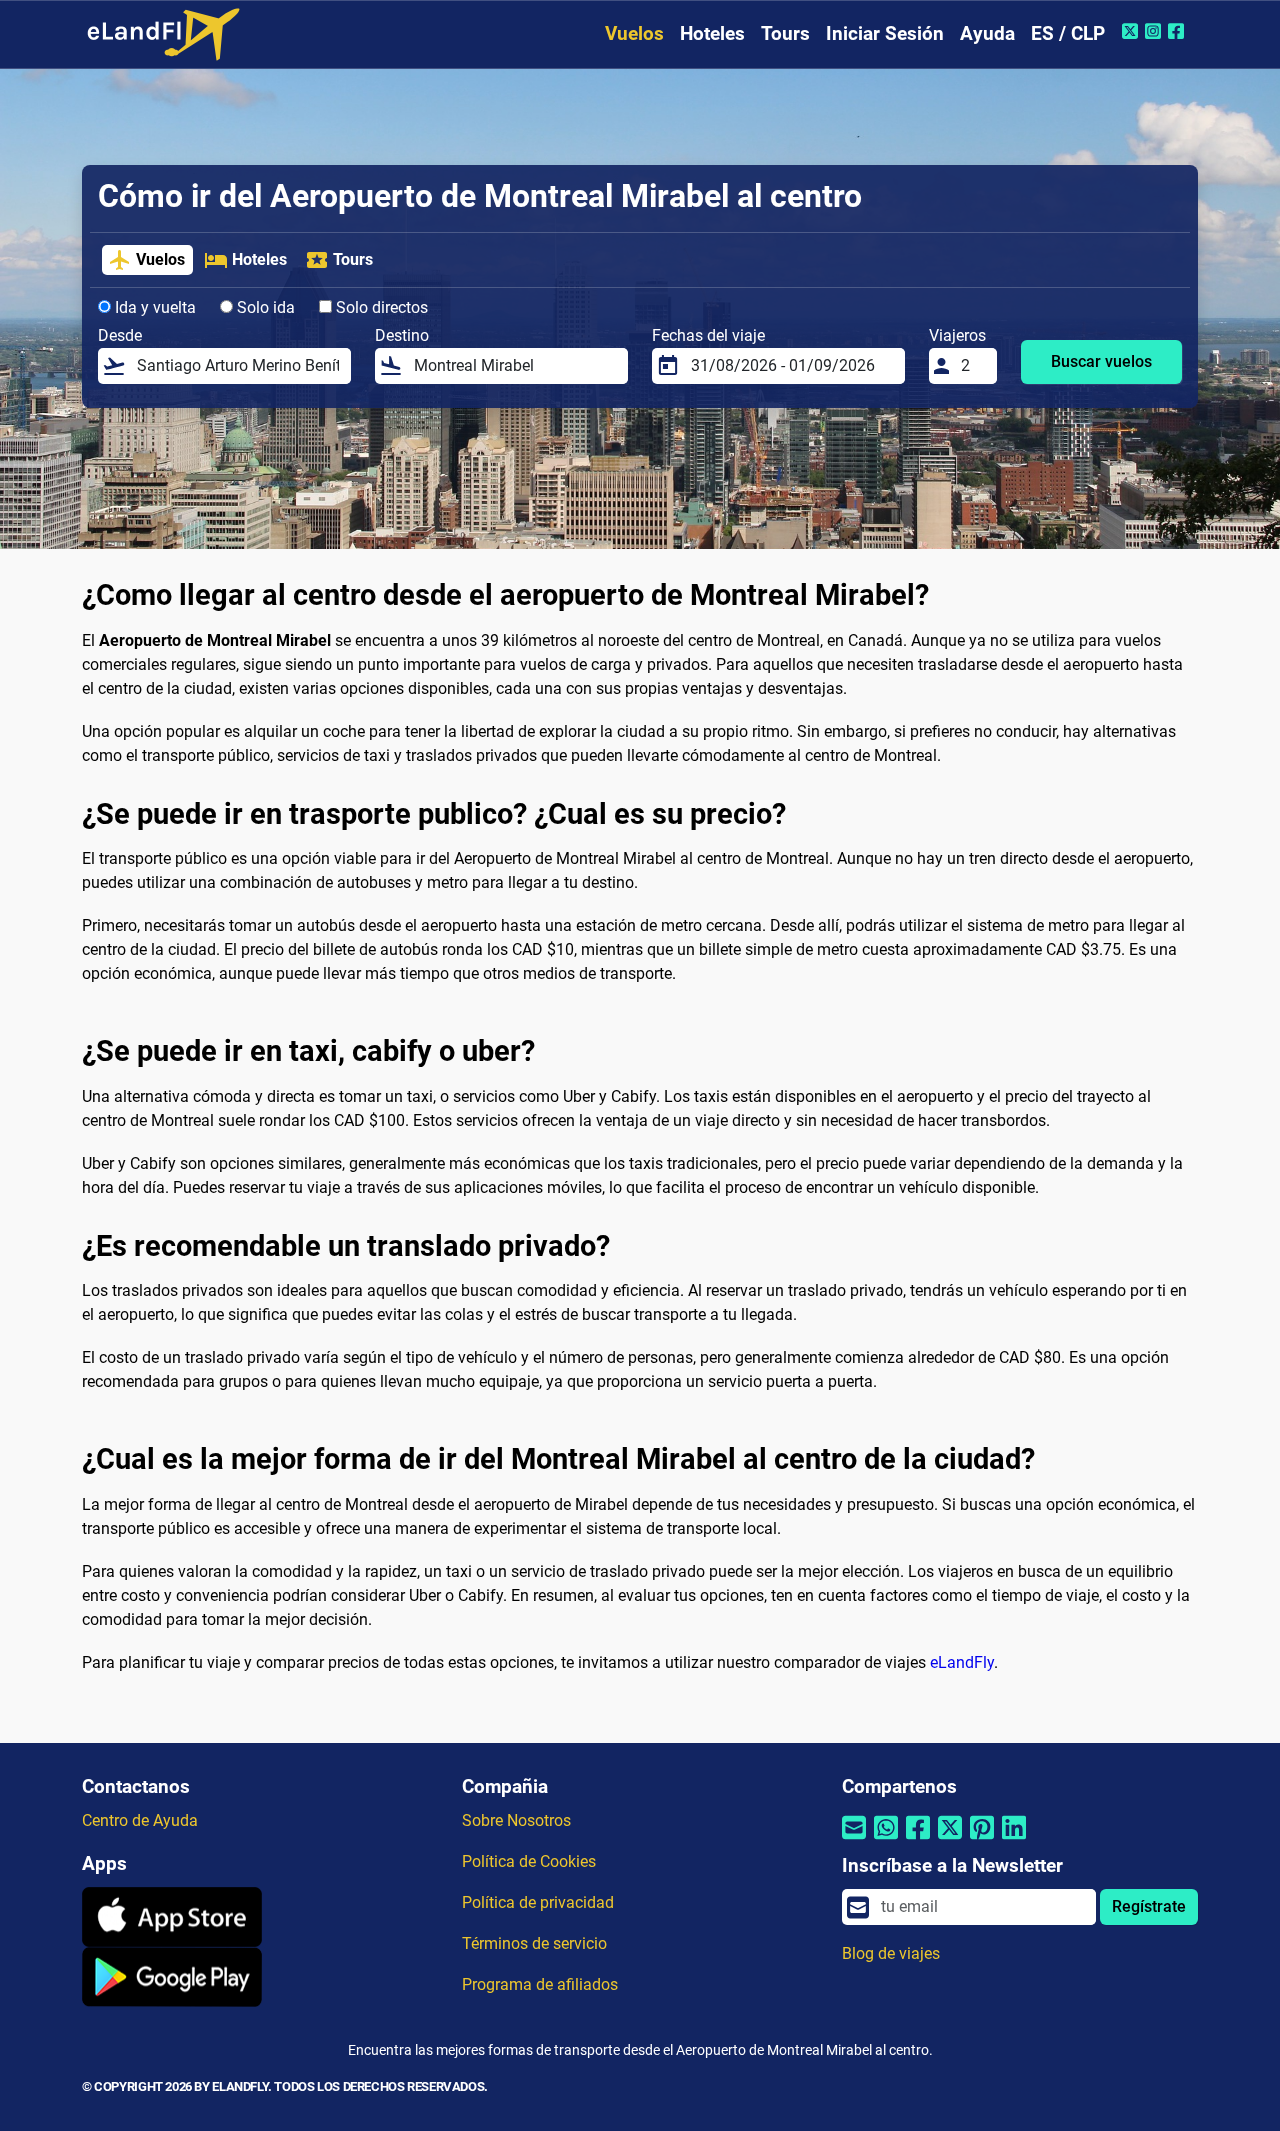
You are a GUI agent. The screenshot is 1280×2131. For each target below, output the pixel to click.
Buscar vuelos (1101, 361)
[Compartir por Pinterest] (982, 1839)
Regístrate (1149, 1906)
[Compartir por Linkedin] (1014, 1839)
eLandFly (962, 1662)
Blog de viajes (891, 1953)
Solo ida (264, 307)
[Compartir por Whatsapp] (886, 1839)
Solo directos (380, 307)
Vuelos (634, 33)
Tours (785, 33)
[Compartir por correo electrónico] (854, 1839)
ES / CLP (1068, 33)
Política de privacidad (538, 1902)
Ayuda (987, 33)
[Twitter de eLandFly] (1132, 31)
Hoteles (712, 33)
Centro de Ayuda (140, 1820)
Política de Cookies (529, 1861)
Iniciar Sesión (885, 33)
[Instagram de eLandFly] (1155, 31)
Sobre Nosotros (516, 1820)
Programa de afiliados (540, 1984)
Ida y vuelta (153, 307)
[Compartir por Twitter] (950, 1839)
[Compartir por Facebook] (918, 1839)
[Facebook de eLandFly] (1178, 31)
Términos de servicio (534, 1943)
